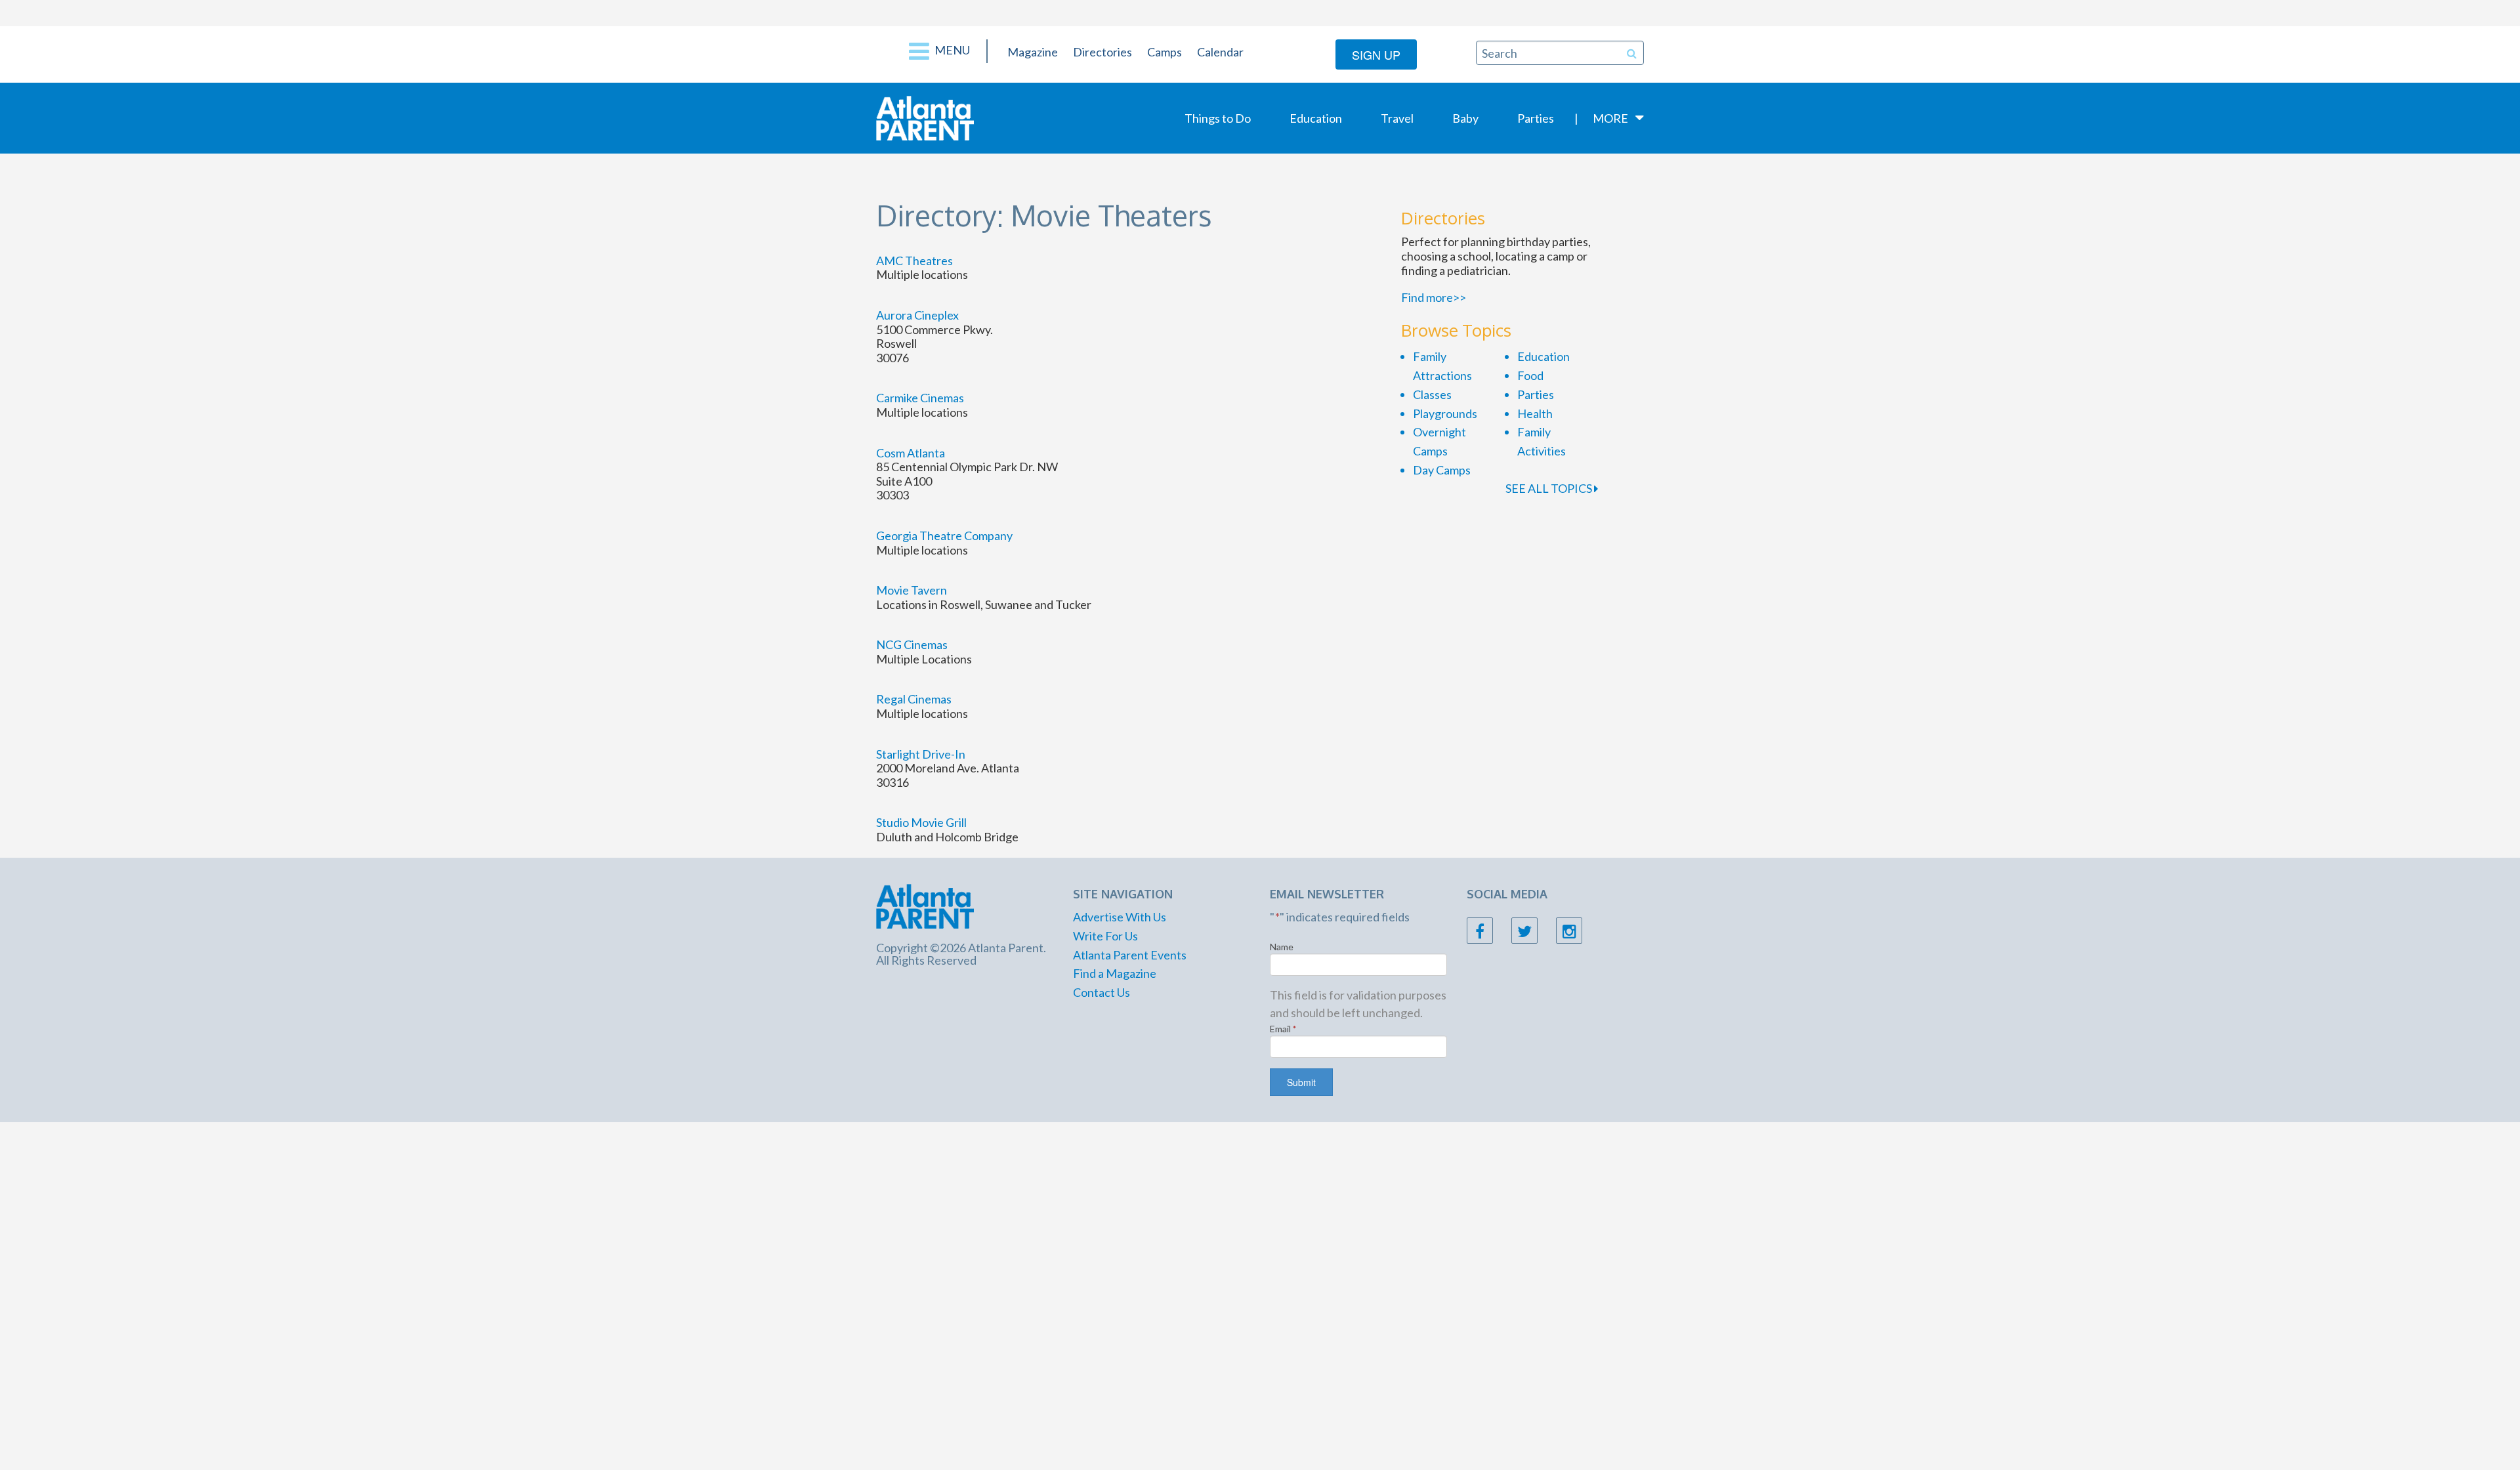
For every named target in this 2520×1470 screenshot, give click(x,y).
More (1610, 118)
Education (1316, 118)
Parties (1536, 118)
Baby (1465, 118)
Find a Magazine (1115, 973)
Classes (1432, 394)
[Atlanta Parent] (925, 117)
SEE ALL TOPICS (1550, 488)
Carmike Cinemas (920, 398)
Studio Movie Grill (921, 822)
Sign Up (1376, 54)
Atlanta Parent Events (1130, 955)
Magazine (1033, 52)
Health (1535, 413)
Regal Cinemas (914, 699)
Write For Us (1105, 936)
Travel (1397, 118)
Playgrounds (1445, 413)
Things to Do (1218, 118)
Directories (1102, 52)
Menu (951, 50)
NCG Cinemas (912, 644)
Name (1282, 947)
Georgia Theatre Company (944, 535)
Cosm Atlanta (911, 453)
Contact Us (1102, 992)
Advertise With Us (1120, 917)
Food (1530, 375)
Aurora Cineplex (917, 315)
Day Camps (1442, 470)
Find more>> (1434, 297)
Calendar (1220, 52)
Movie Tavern (912, 590)
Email (1283, 1029)
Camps (1165, 52)
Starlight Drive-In (921, 754)
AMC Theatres (914, 261)
